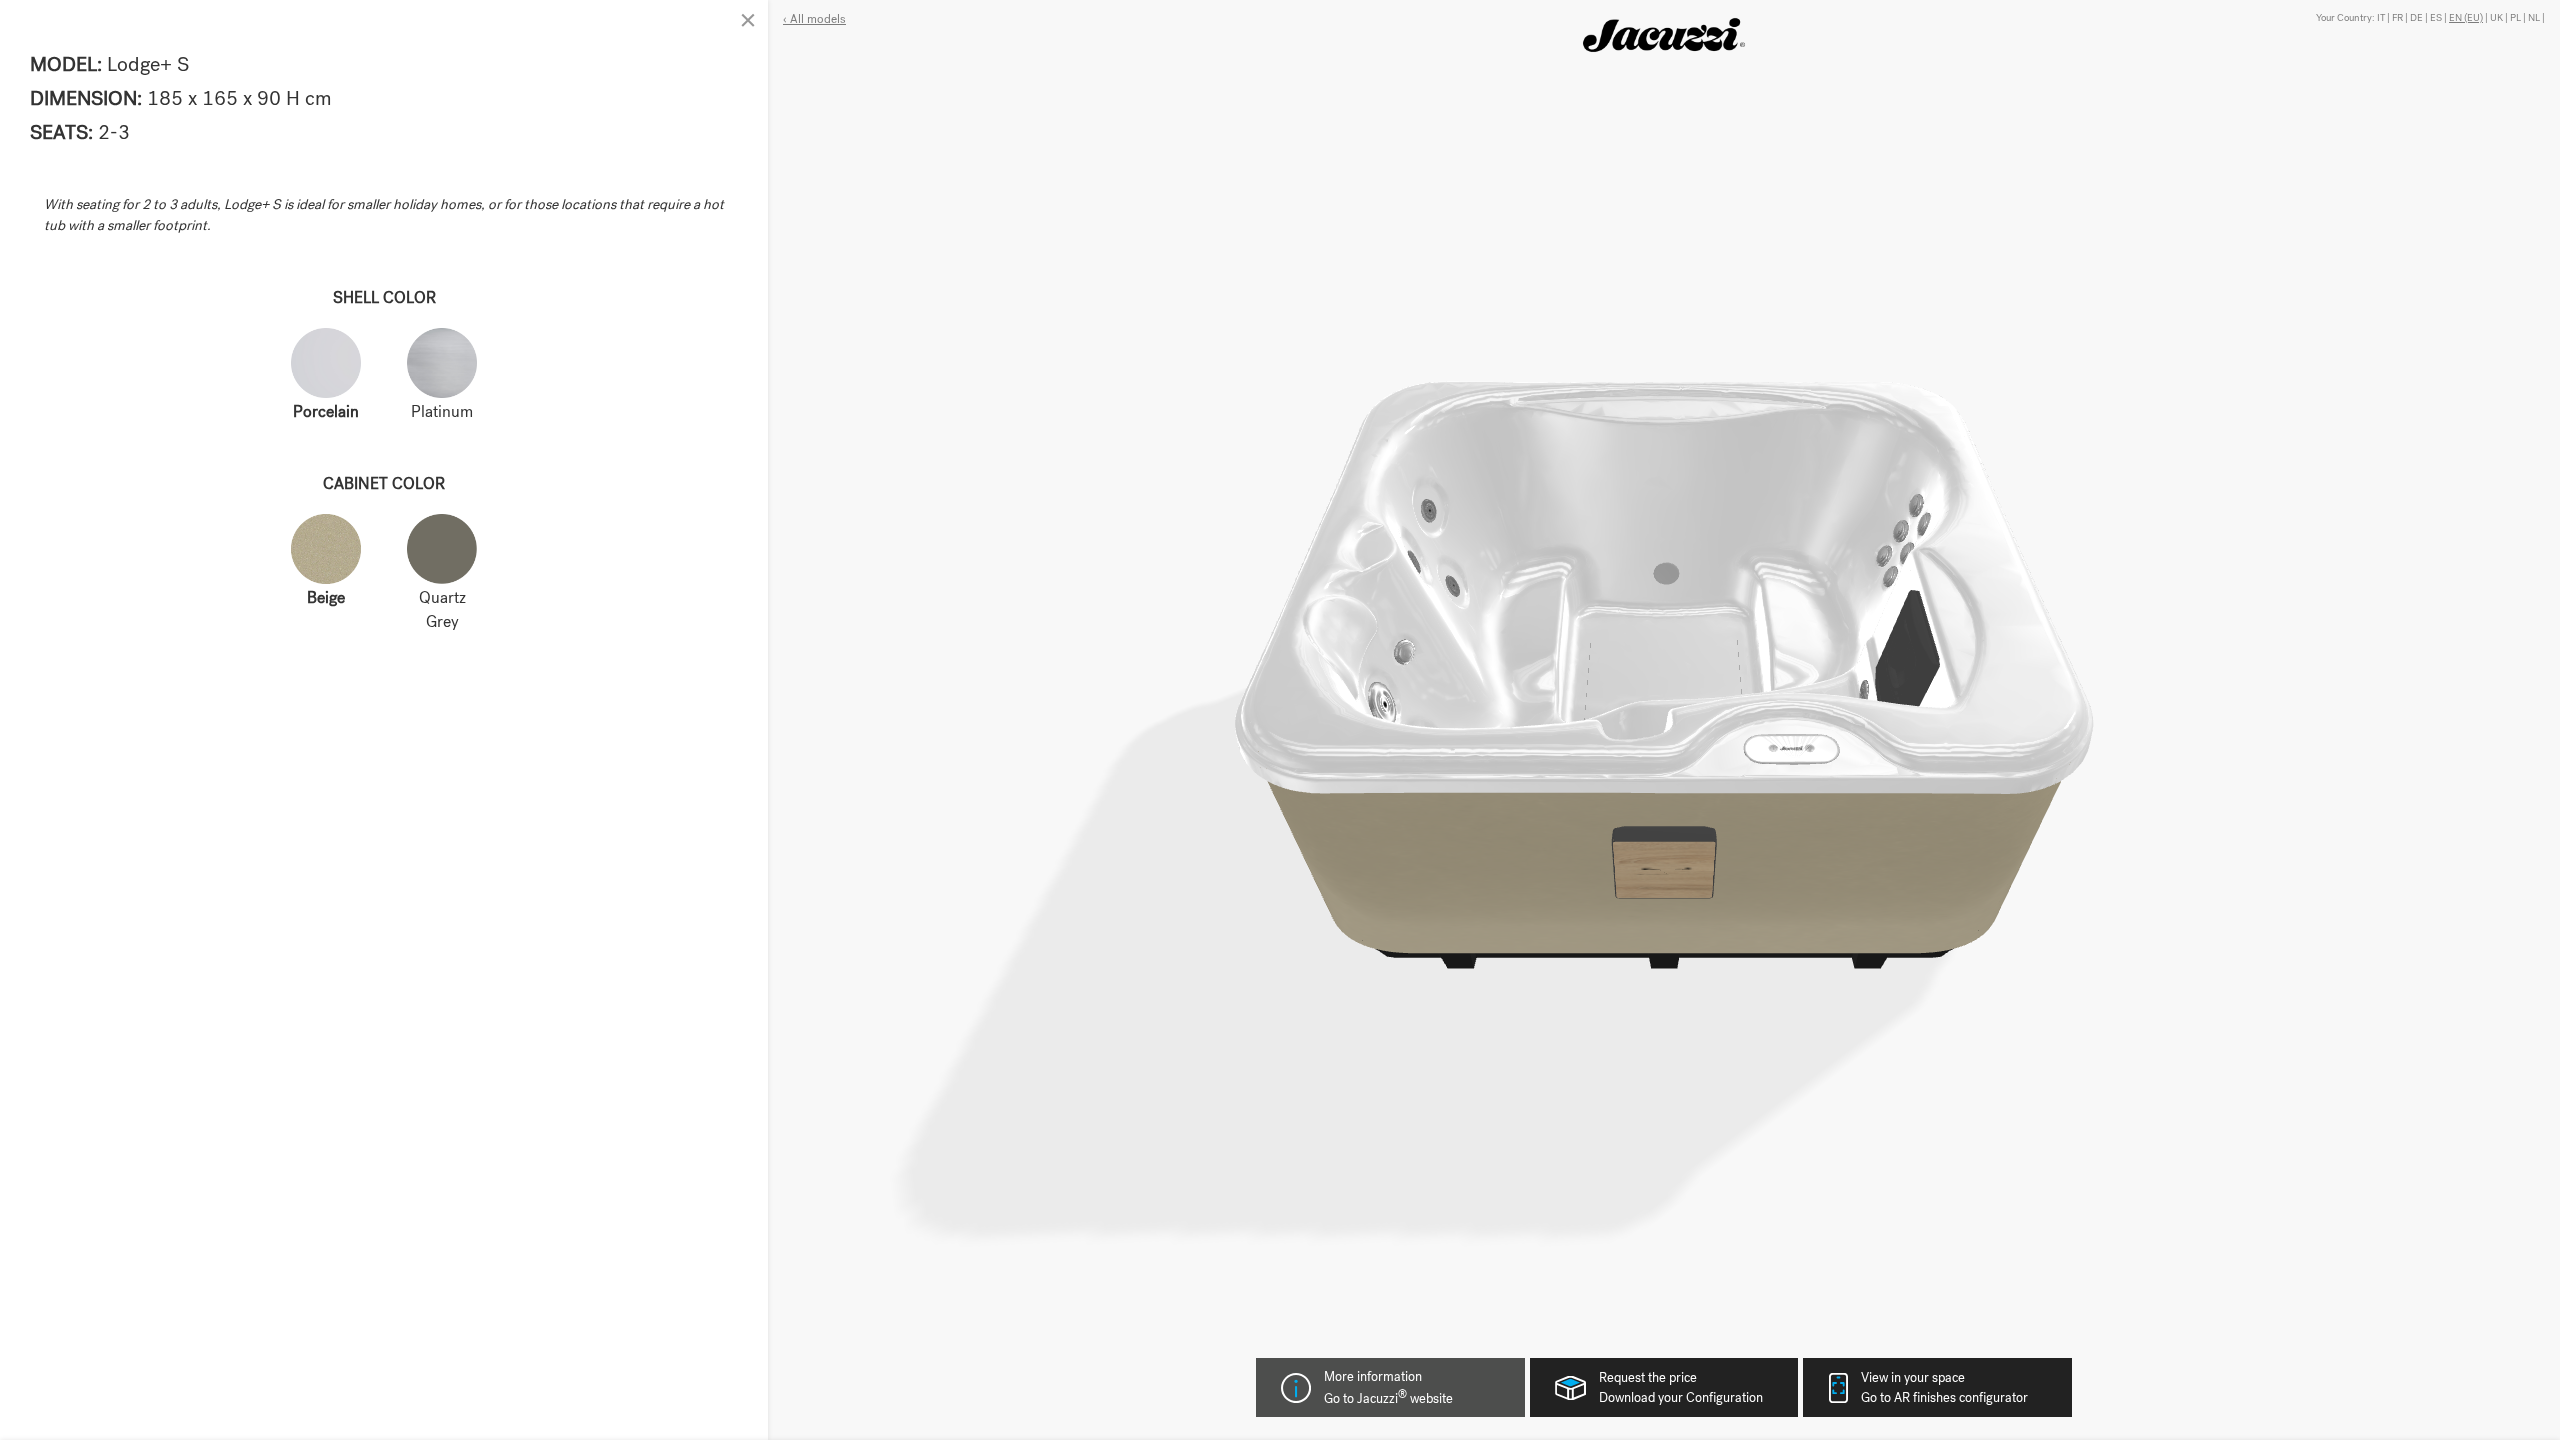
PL (2515, 17)
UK (2496, 17)
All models (816, 19)
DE (2416, 17)
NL (2534, 17)
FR (2397, 17)
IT (2381, 17)
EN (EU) (2466, 17)
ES (2436, 17)
